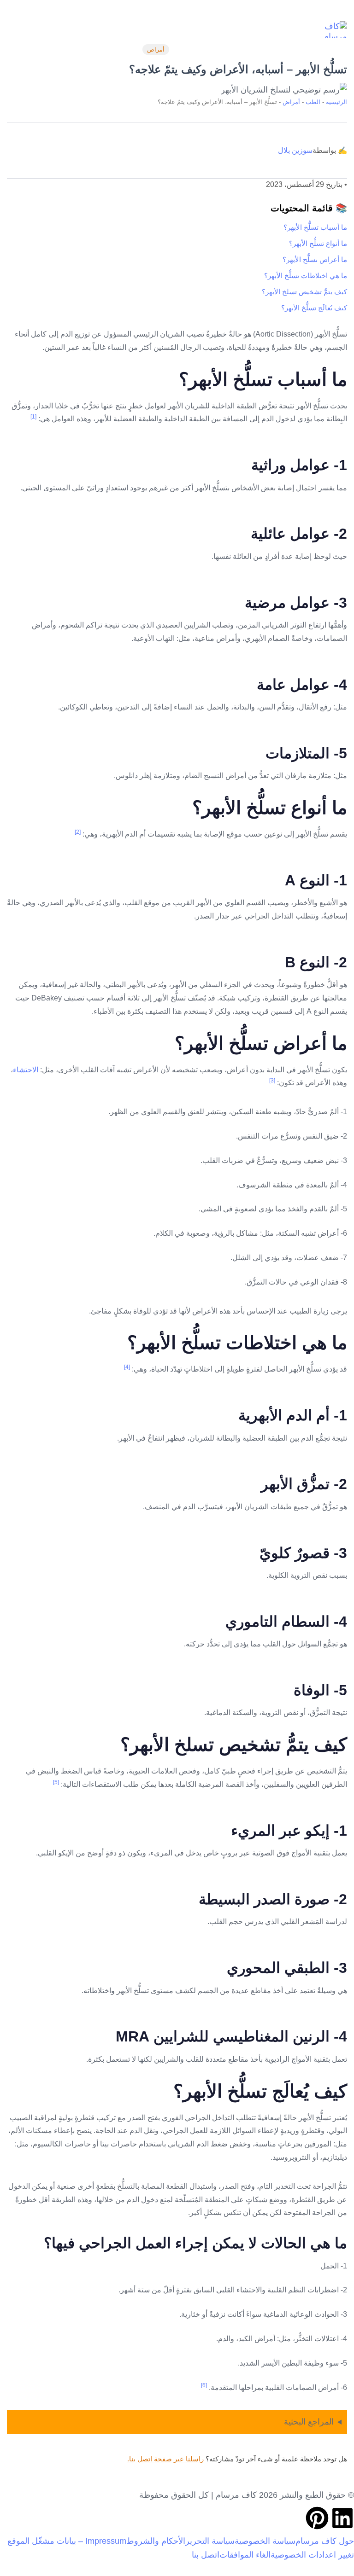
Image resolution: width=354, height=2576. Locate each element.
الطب (313, 102)
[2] (78, 832)
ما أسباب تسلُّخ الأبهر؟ (315, 227)
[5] (56, 1782)
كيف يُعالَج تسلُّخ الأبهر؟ (314, 308)
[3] (272, 1081)
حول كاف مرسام (325, 2541)
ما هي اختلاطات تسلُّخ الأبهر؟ (306, 276)
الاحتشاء (26, 1070)
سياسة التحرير (210, 2541)
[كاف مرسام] (329, 29)
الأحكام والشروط (156, 2541)
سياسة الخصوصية (265, 2541)
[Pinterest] (317, 2518)
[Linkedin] (342, 2518)
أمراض (156, 49)
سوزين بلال (295, 150)
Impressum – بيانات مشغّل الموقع (67, 2541)
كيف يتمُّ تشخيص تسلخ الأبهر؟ (304, 292)
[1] (33, 417)
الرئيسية (336, 102)
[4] (127, 1367)
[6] (204, 2385)
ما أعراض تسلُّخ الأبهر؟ (315, 259)
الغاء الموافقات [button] (245, 2555)
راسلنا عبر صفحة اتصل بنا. (165, 2459)
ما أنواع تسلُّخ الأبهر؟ (318, 243)
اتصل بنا (206, 2555)
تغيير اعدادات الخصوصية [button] (312, 2555)
